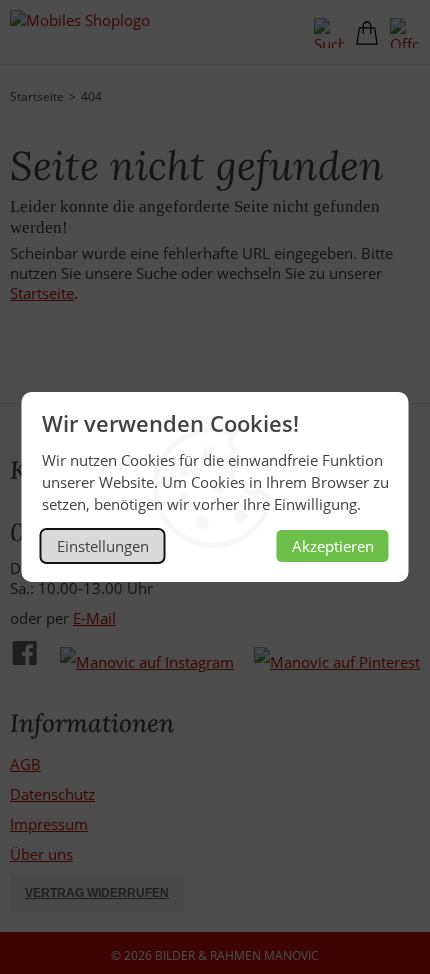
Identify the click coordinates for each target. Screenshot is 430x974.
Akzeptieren (333, 546)
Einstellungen (103, 546)
